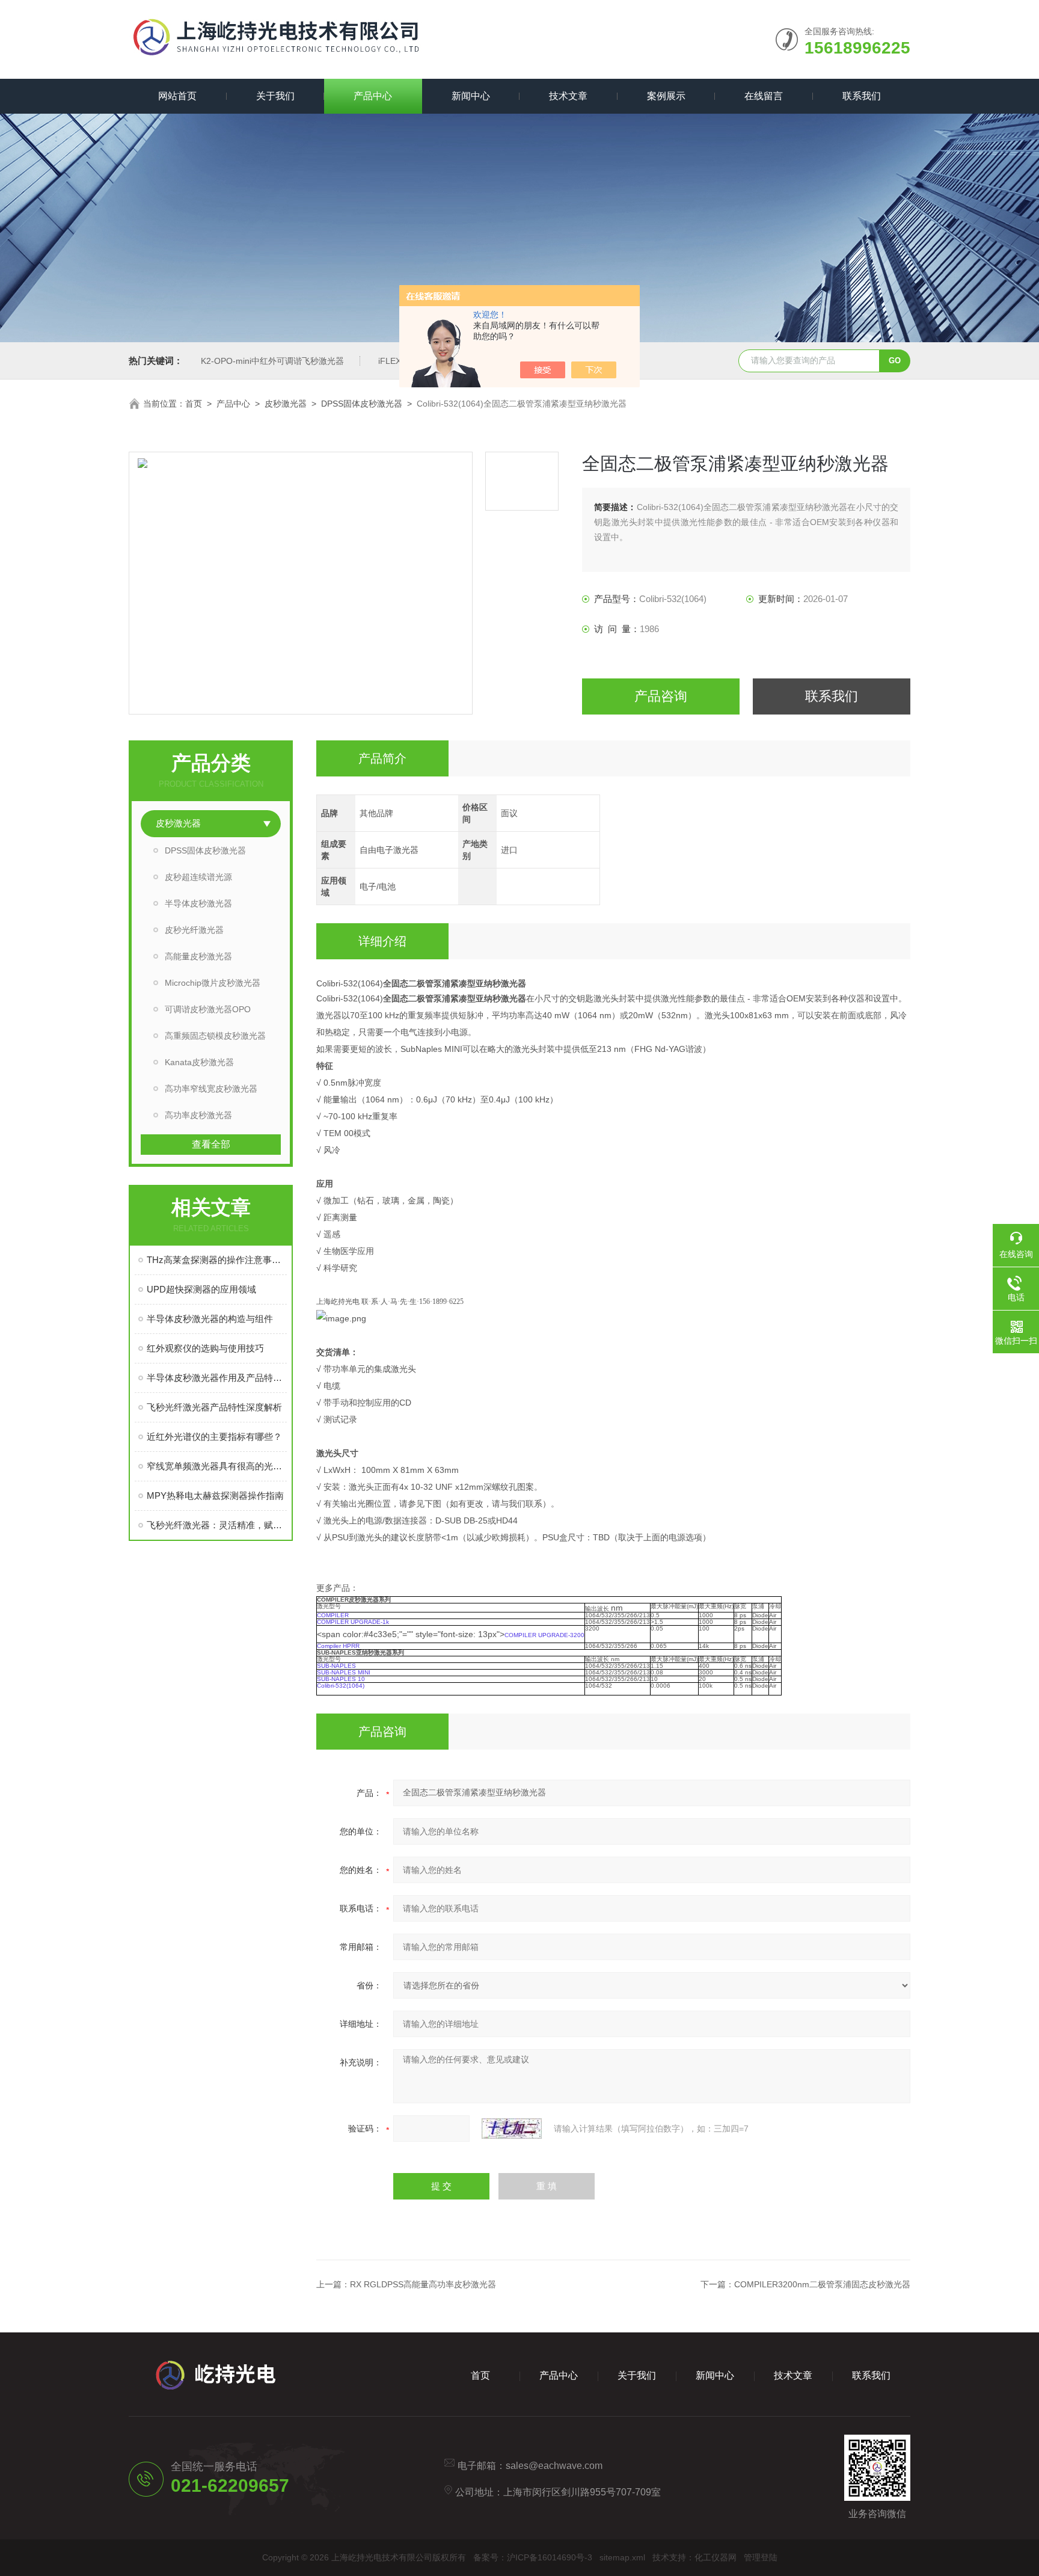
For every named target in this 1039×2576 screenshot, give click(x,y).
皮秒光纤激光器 (194, 930)
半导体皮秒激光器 (198, 903)
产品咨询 (661, 696)
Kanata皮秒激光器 (199, 1062)
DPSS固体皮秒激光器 (362, 404)
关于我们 (275, 96)
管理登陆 (761, 2557)
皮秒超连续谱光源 (198, 877)
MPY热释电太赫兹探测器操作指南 (215, 1495)
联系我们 (862, 96)
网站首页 (177, 96)
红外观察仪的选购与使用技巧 (205, 1348)
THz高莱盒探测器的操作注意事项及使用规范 (217, 1260)
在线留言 (764, 96)
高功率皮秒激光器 (198, 1115)
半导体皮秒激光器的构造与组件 (210, 1319)
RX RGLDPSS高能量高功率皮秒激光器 (423, 2284)
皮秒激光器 (286, 404)
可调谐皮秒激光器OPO (208, 1009)
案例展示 (666, 96)
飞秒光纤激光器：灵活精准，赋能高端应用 (217, 1525)
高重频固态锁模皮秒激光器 (215, 1036)
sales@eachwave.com (554, 2466)
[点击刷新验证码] (512, 2129)
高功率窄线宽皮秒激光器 (211, 1089)
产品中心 (373, 96)
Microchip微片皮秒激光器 (213, 983)
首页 (194, 404)
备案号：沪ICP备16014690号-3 (533, 2557)
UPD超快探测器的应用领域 (201, 1289)
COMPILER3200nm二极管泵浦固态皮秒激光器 (822, 2284)
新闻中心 (471, 96)
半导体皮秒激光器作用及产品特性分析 (217, 1378)
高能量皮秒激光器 (198, 956)
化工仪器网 (716, 2557)
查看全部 (211, 1144)
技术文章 (568, 96)
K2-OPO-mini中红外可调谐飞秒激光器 (272, 361)
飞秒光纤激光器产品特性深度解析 (214, 1407)
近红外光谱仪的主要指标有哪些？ (214, 1437)
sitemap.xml (622, 2557)
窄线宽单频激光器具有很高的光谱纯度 (217, 1466)
